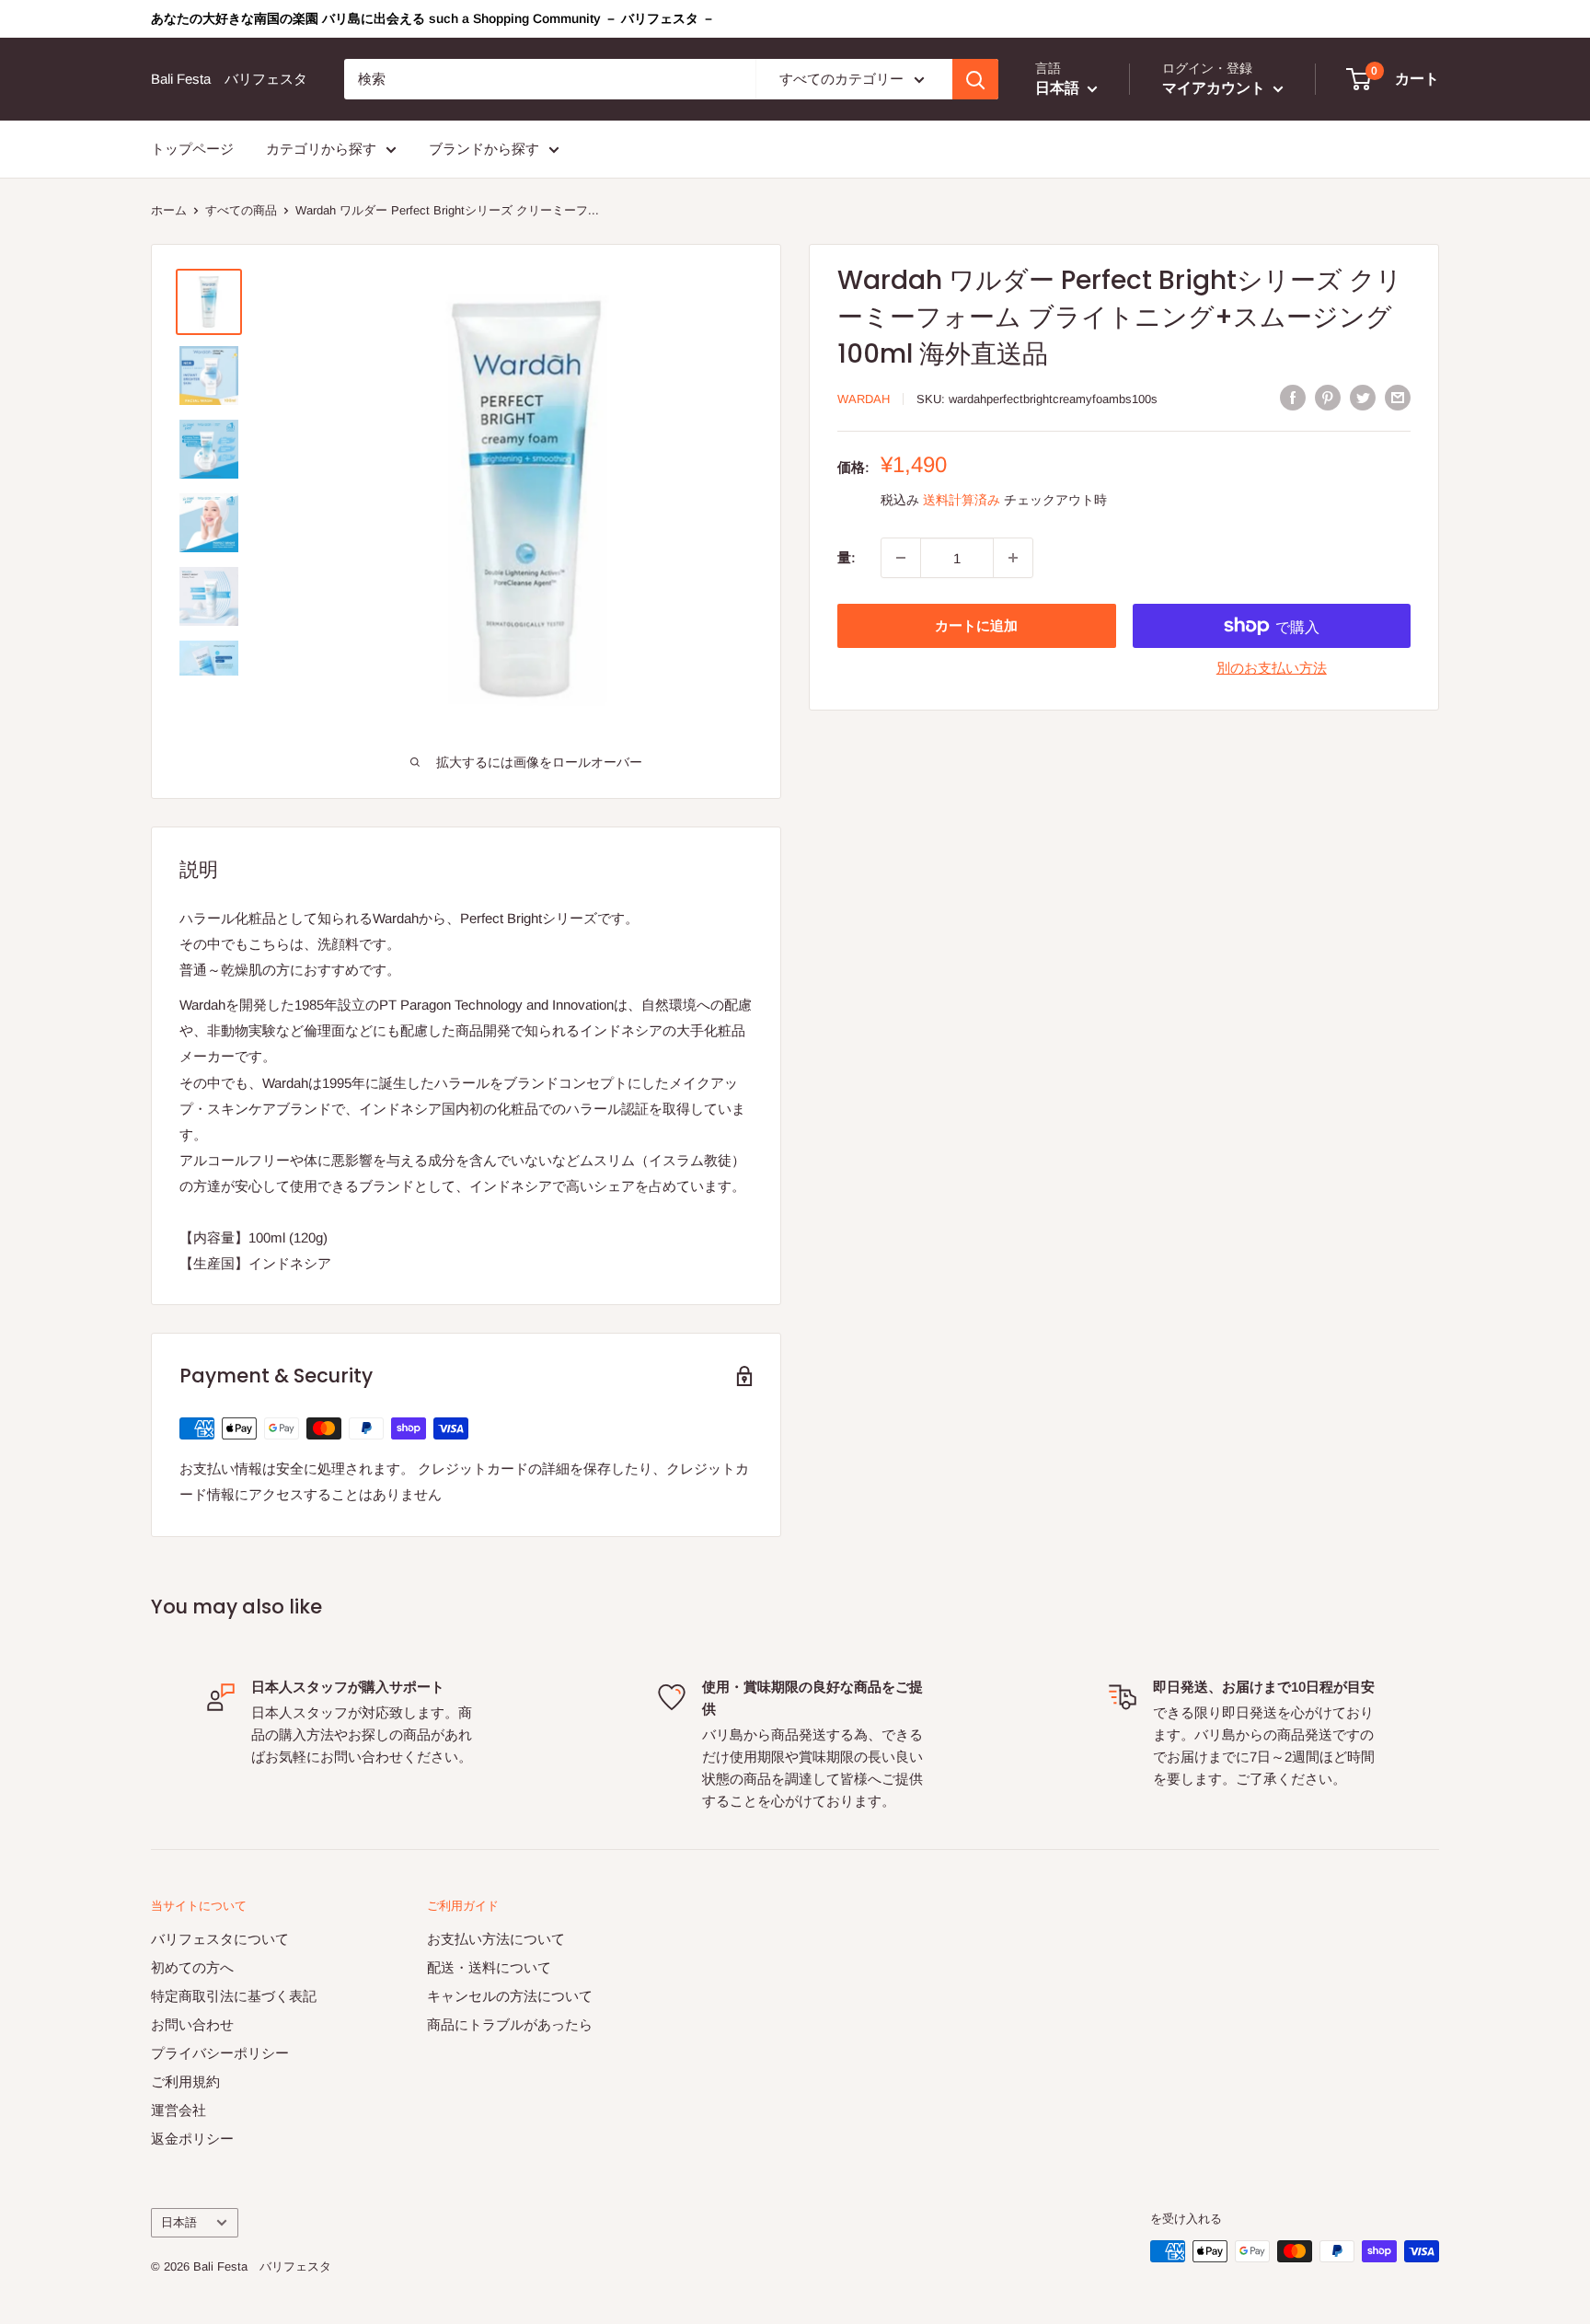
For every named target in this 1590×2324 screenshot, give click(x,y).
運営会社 (179, 2110)
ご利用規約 (185, 2081)
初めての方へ (192, 1967)
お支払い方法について (496, 1939)
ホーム (169, 210)
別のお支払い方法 (1272, 668)
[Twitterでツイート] (1363, 397)
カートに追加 (976, 625)
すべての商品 (241, 210)
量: (847, 557)
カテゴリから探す (321, 149)
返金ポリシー (192, 2139)
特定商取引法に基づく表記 (234, 1996)
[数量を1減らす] (901, 558)
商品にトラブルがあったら (510, 2024)
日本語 (179, 2222)
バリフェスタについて (220, 1939)
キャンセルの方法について (510, 1996)
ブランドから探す (484, 149)
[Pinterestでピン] (1328, 397)
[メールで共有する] (1398, 397)
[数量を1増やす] (1013, 558)
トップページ (192, 149)
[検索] (975, 79)
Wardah (864, 399)
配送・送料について (489, 1967)
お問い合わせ (192, 2024)
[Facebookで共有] (1293, 397)
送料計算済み (962, 500)
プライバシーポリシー (220, 2053)
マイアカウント (1216, 88)
